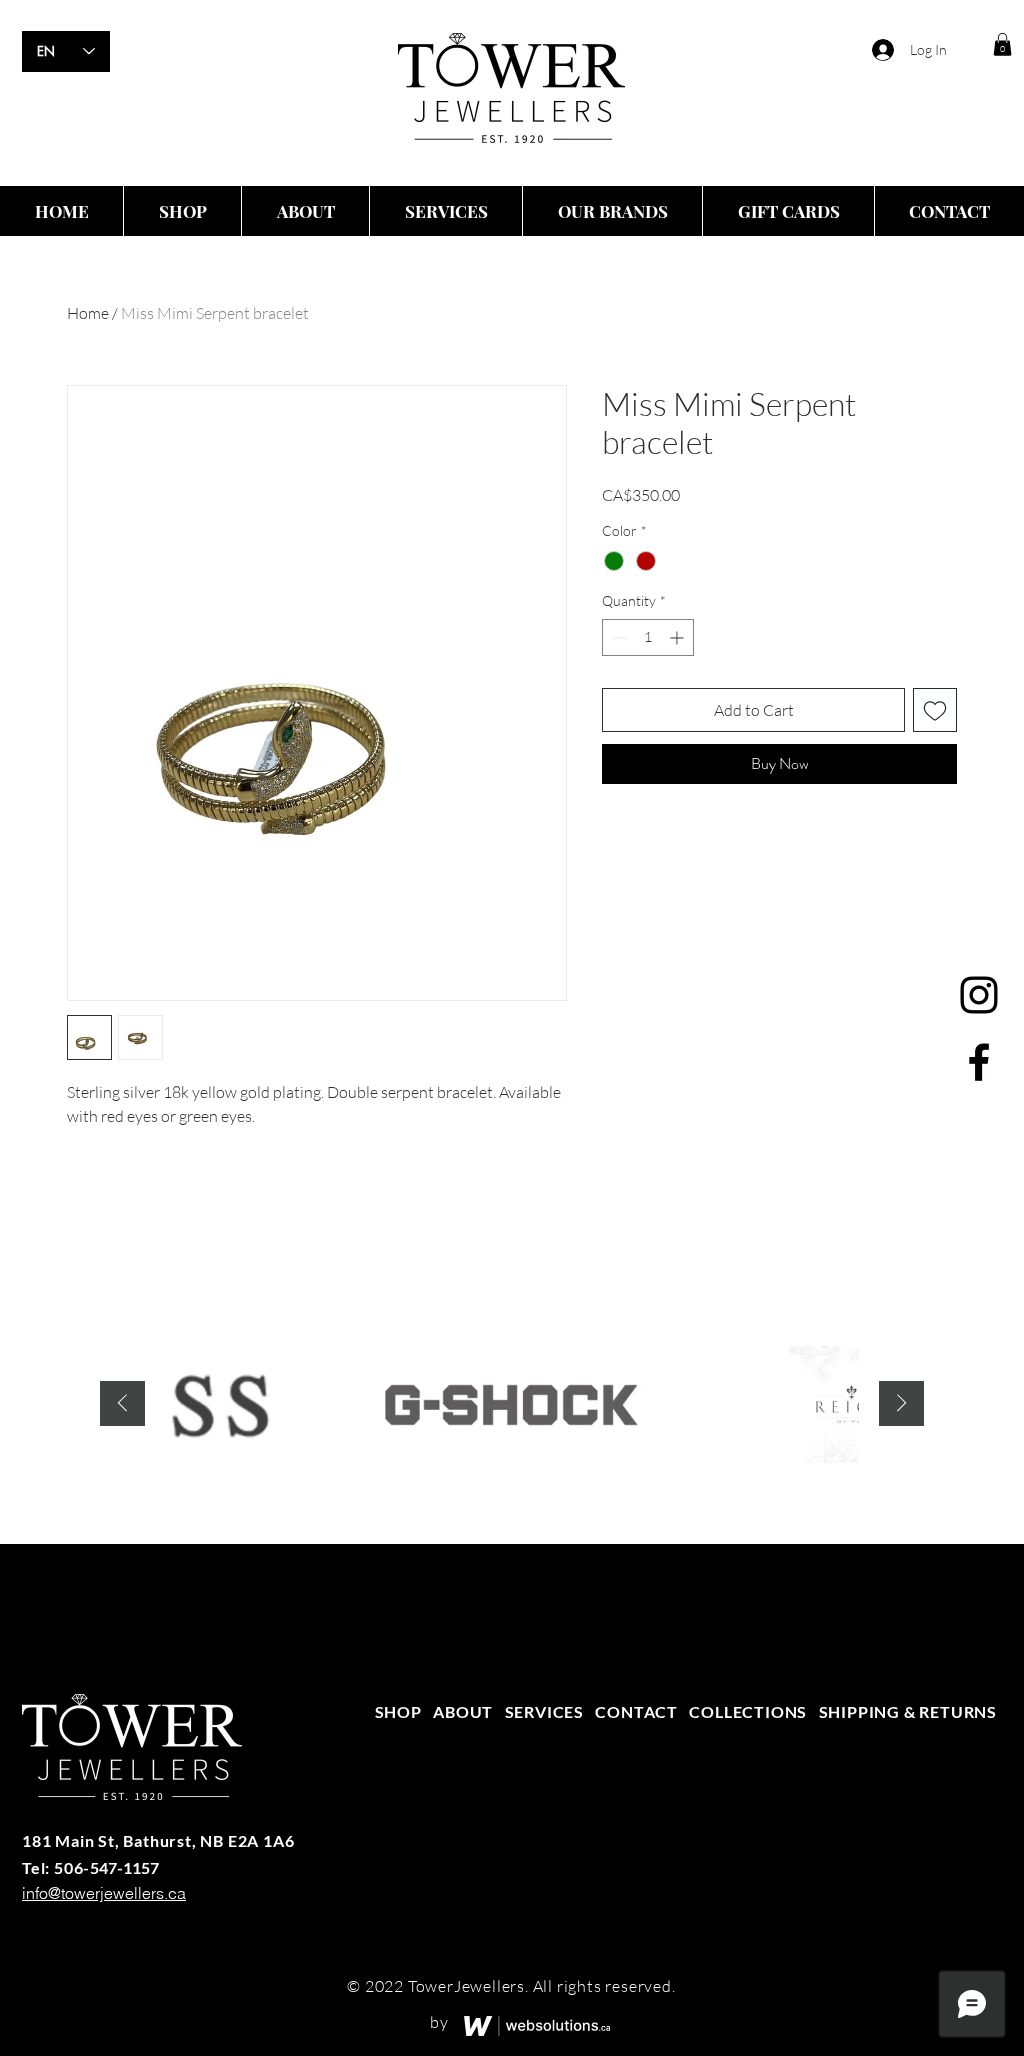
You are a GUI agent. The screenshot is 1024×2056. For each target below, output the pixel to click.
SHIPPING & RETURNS (908, 1711)
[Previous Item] (122, 1403)
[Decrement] (617, 637)
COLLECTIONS (748, 1711)
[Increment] (678, 637)
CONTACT (636, 1711)
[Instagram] (979, 995)
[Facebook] (979, 1062)
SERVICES (544, 1711)
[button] (1002, 44)
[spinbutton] (648, 637)
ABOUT (463, 1711)
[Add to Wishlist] (935, 710)
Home (88, 313)
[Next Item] (901, 1403)
